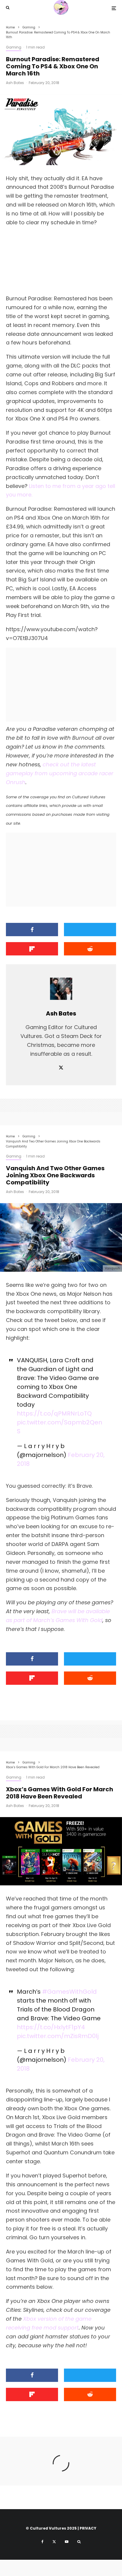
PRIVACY (88, 2528)
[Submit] (90, 949)
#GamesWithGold (69, 1992)
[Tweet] (90, 930)
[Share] (32, 930)
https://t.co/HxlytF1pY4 (51, 2027)
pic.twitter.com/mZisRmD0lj (58, 2036)
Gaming (14, 47)
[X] (54, 2542)
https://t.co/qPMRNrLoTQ (54, 1413)
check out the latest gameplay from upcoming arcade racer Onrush (60, 773)
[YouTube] (67, 2542)
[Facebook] (42, 2542)
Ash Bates (15, 83)
